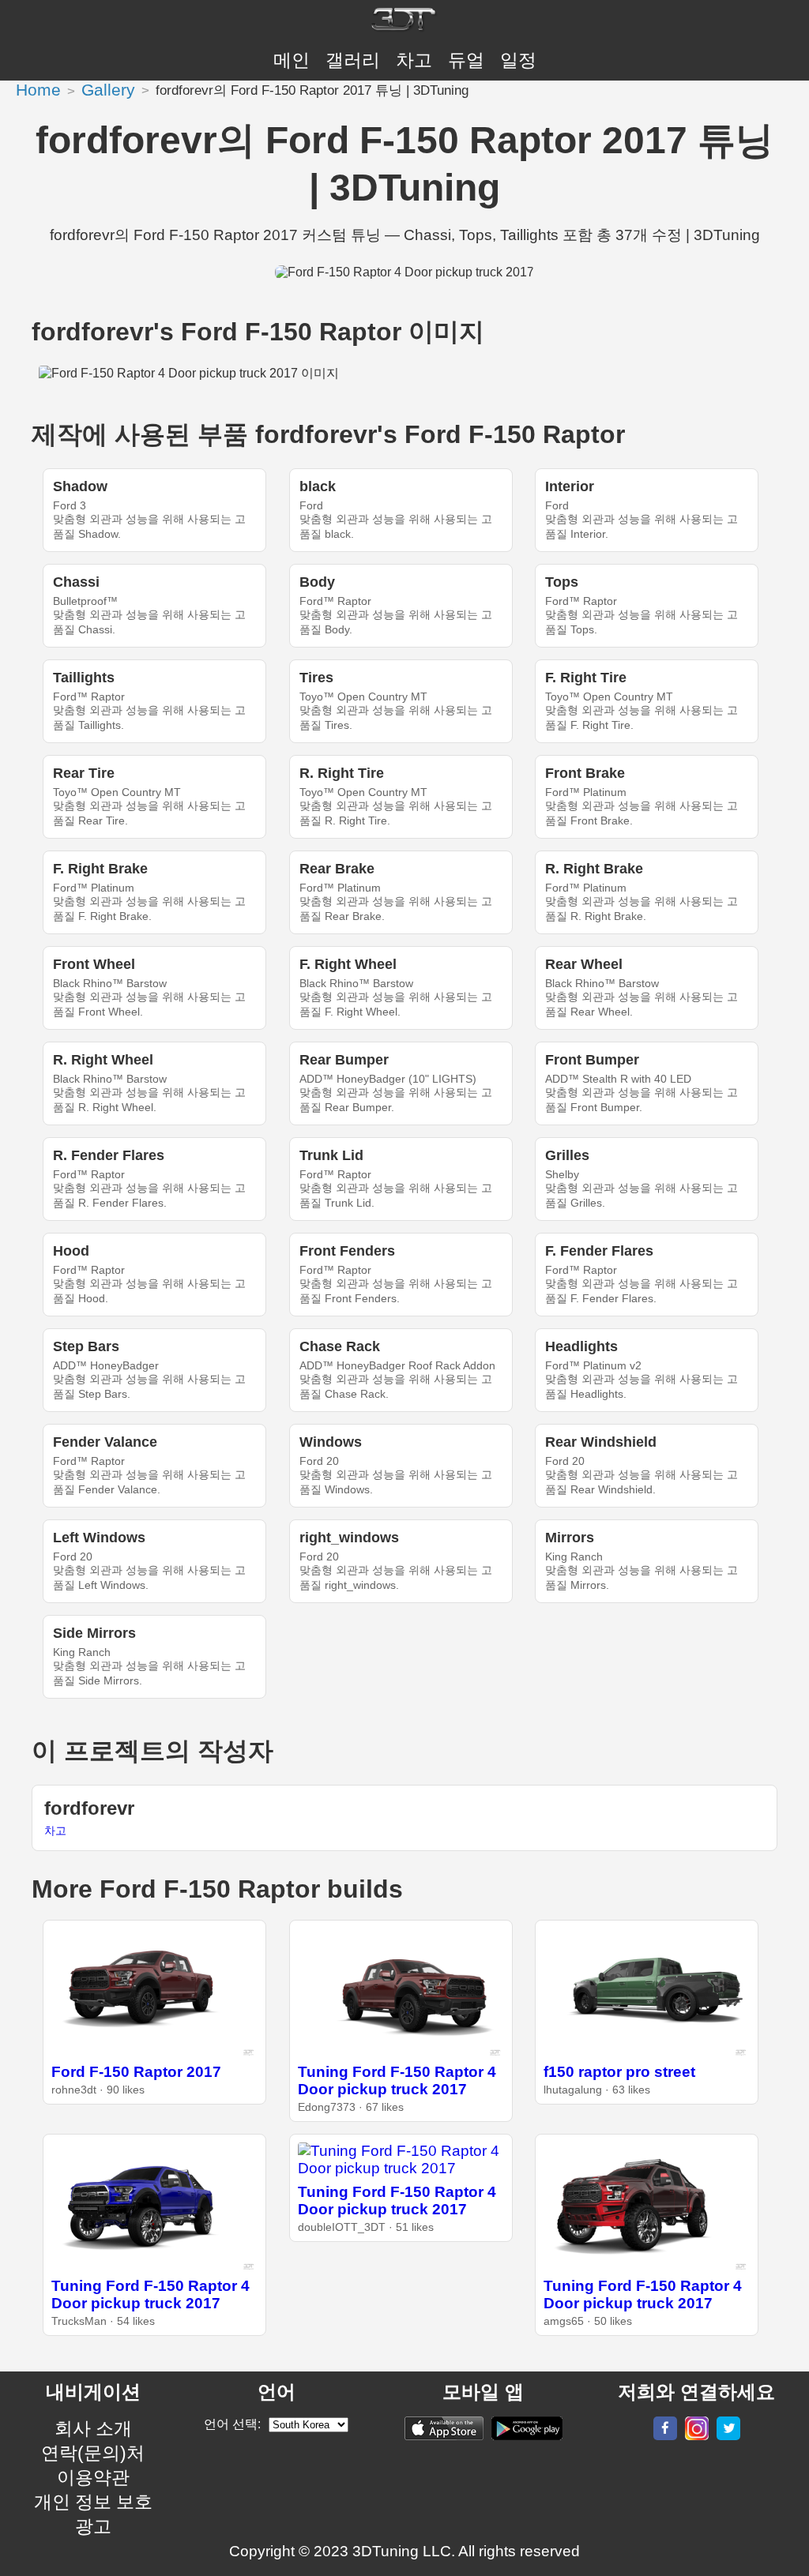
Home (38, 90)
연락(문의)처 (93, 2453)
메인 (292, 60)
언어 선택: (232, 2424)
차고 (414, 60)
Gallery (108, 90)
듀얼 (466, 60)
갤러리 (353, 60)
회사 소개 (93, 2428)
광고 (93, 2526)
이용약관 (93, 2477)
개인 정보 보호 (93, 2502)
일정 (518, 60)
